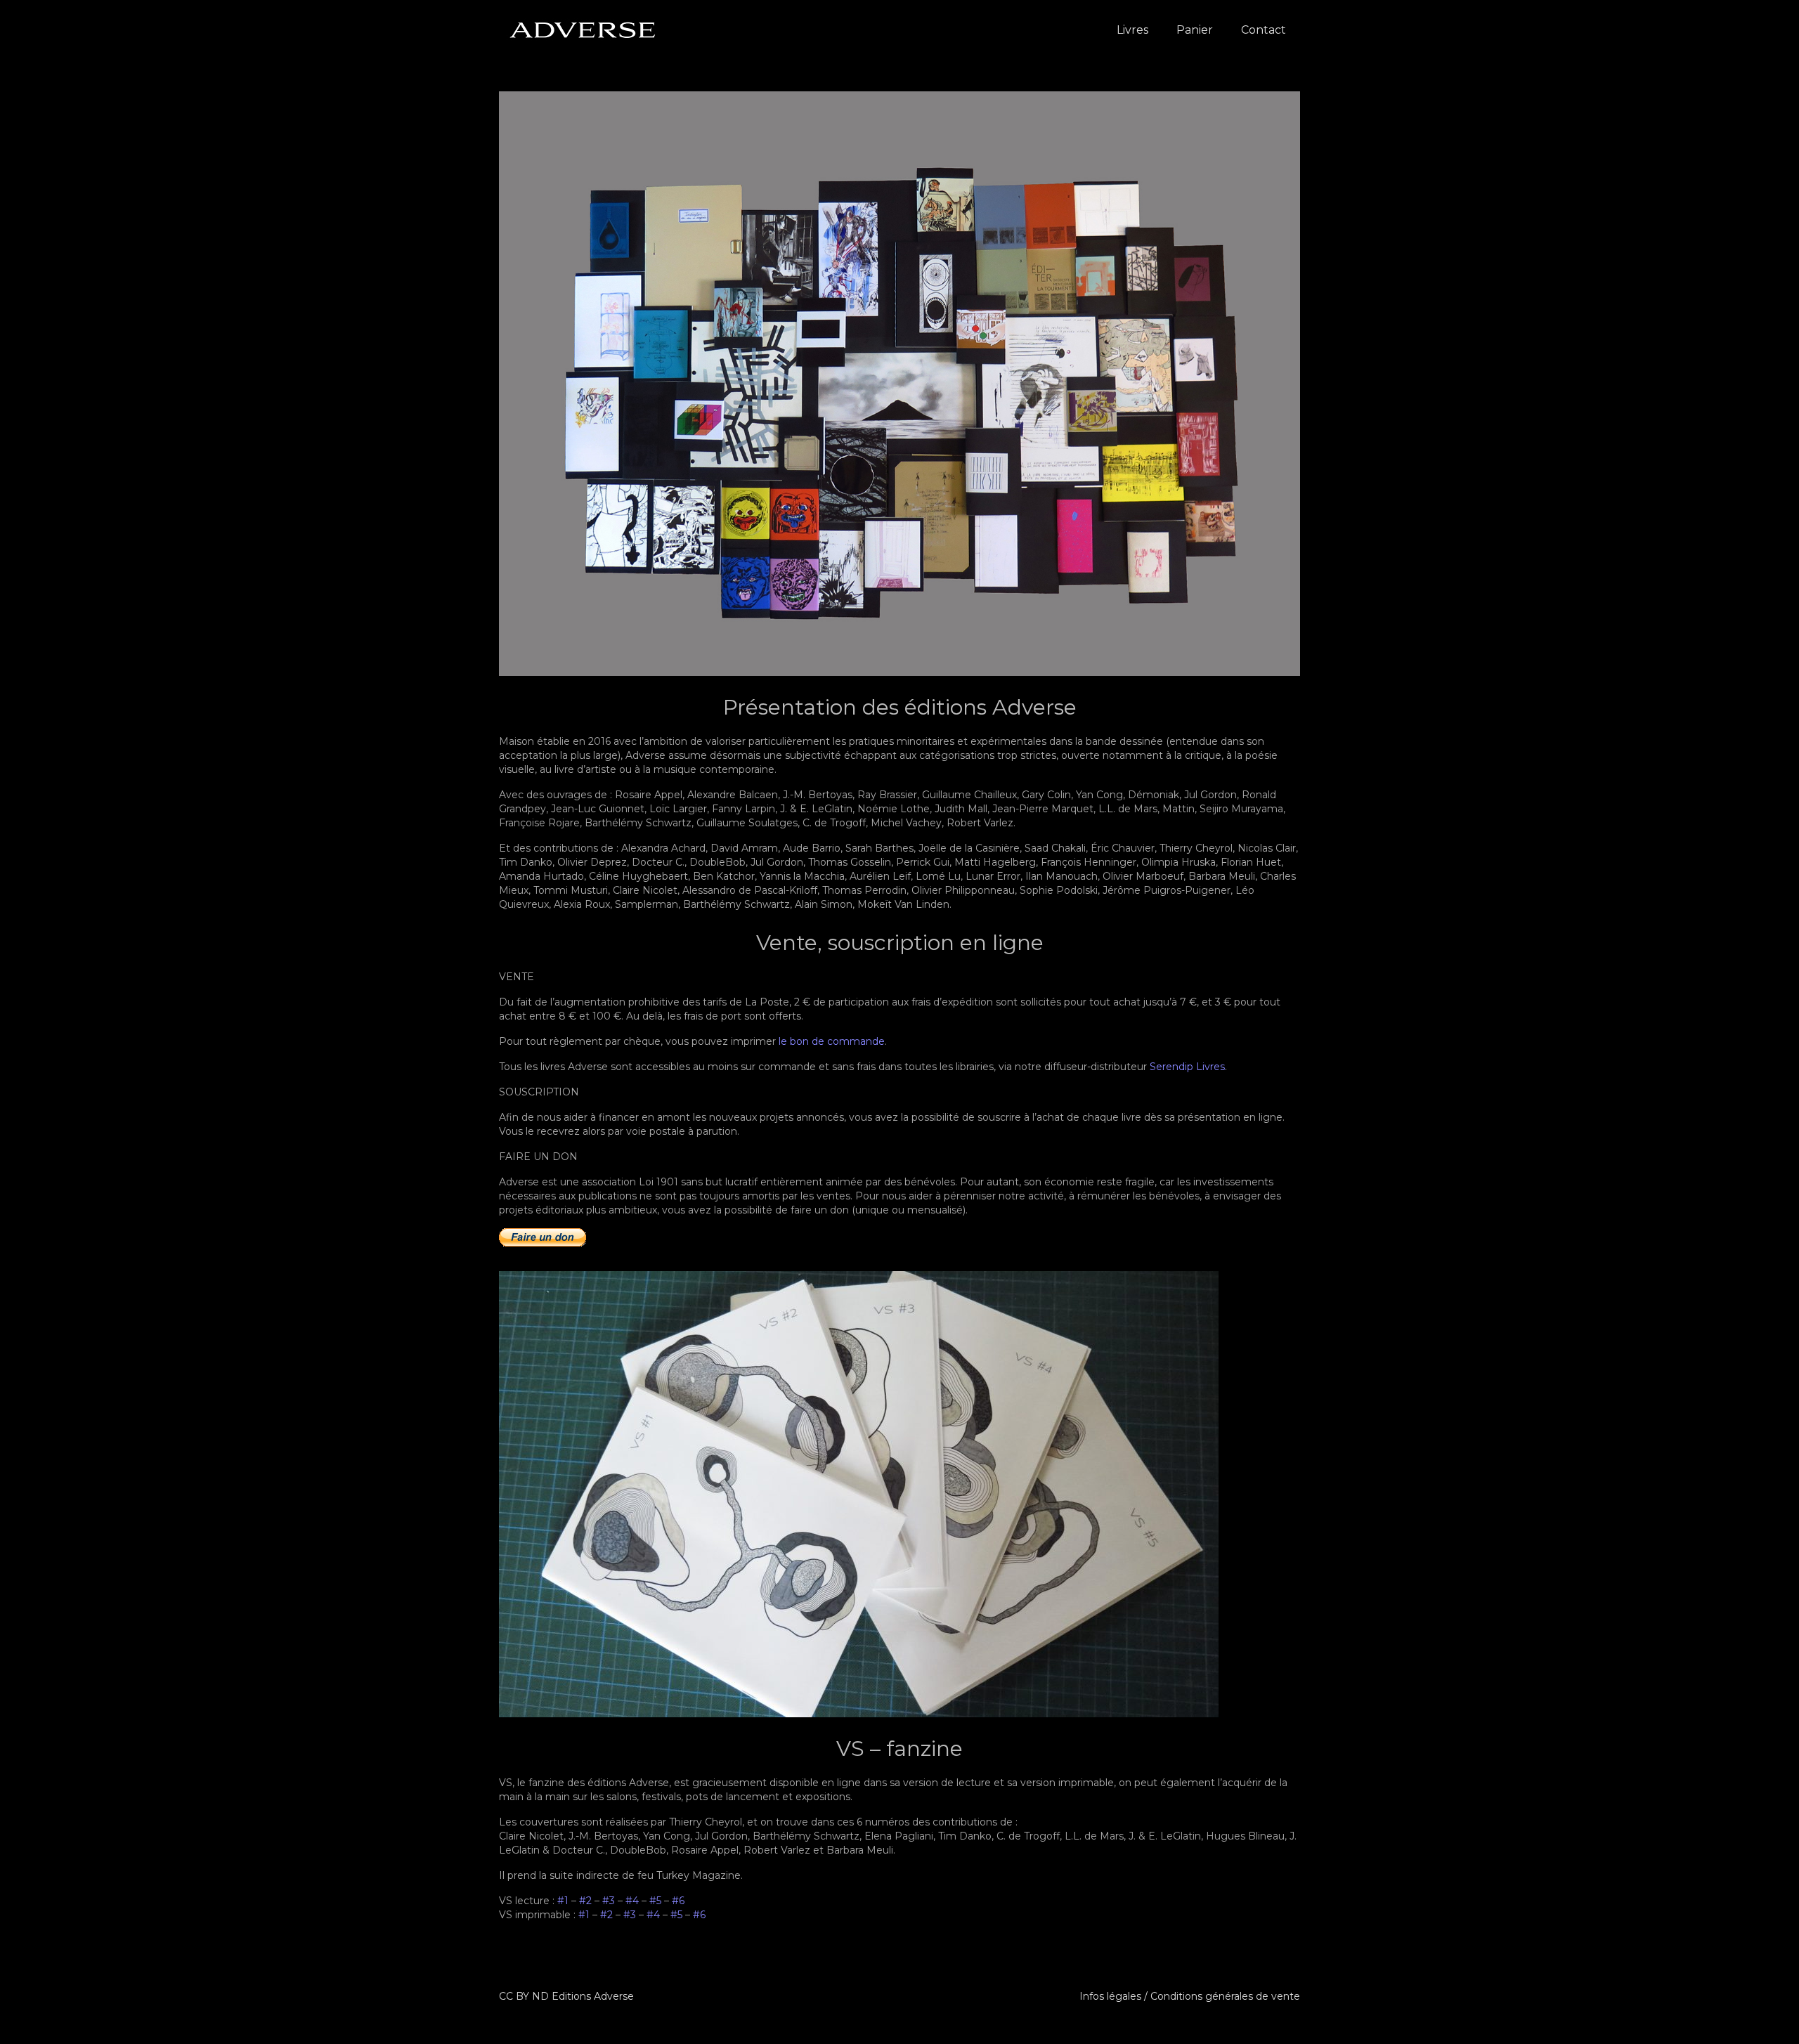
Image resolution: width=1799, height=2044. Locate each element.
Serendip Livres (1187, 1067)
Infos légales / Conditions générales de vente (1190, 1996)
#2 (585, 1901)
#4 (632, 1901)
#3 (609, 1901)
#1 (563, 1901)
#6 (678, 1901)
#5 (655, 1901)
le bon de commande (832, 1041)
